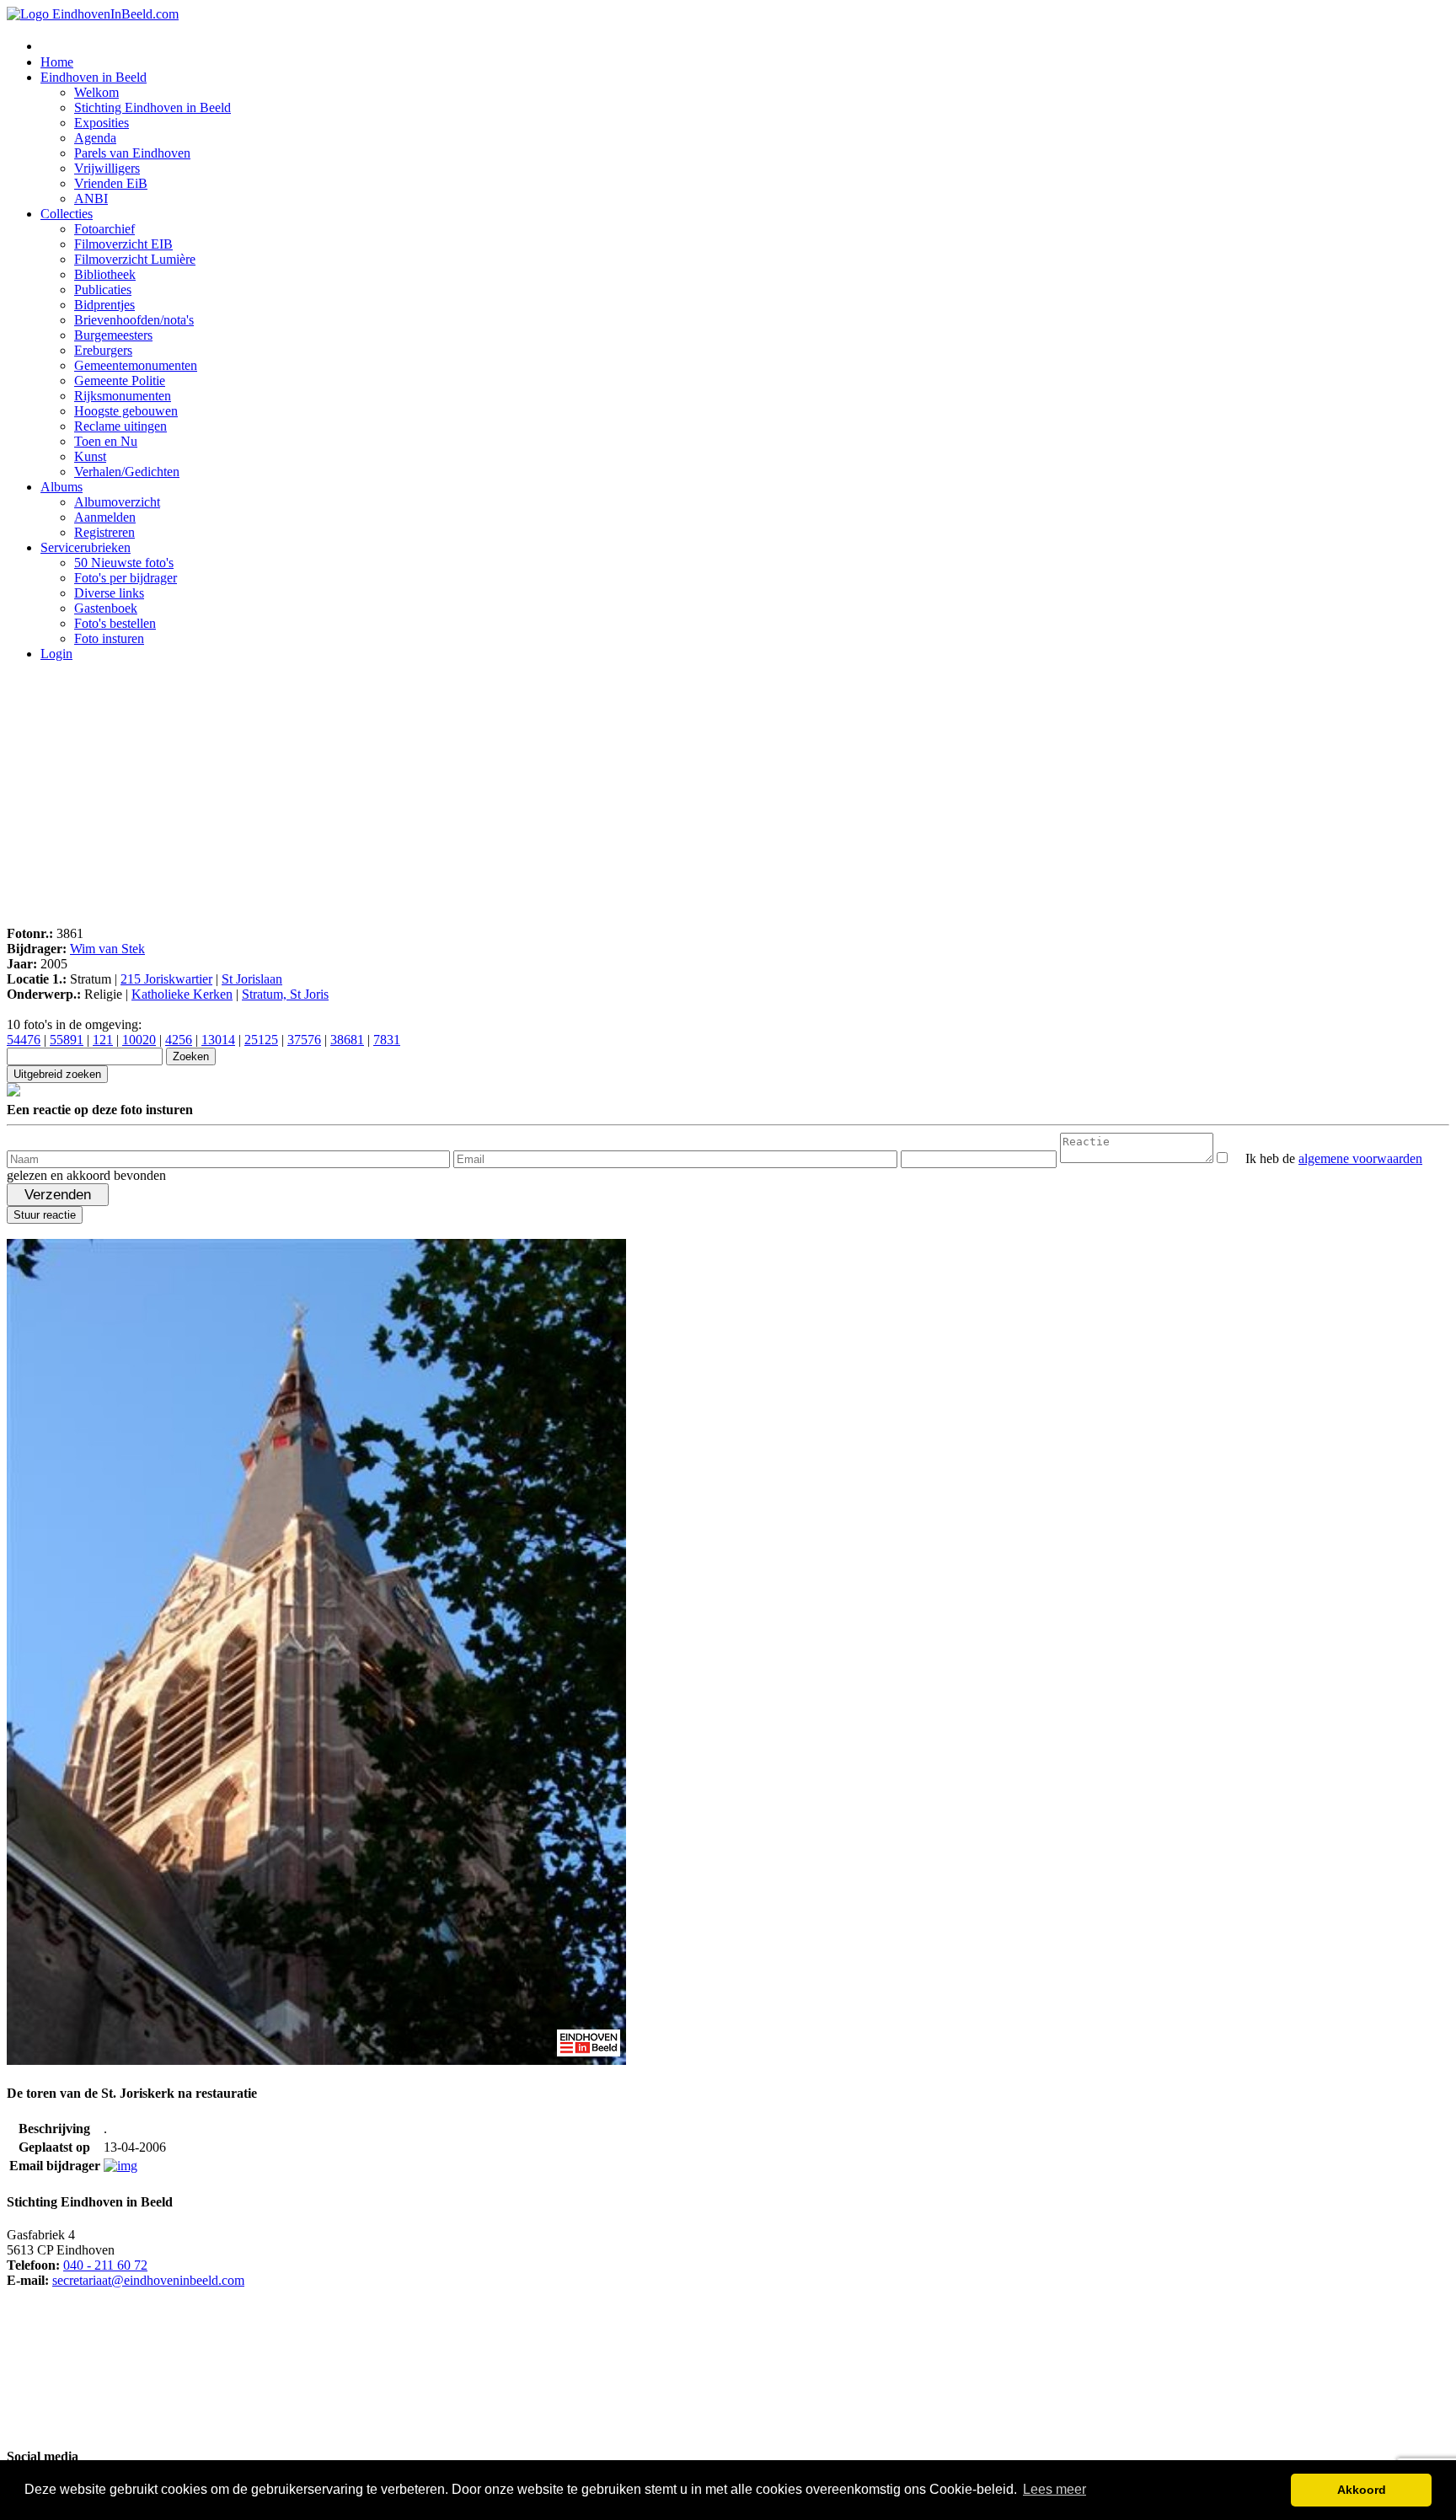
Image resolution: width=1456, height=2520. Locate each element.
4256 (179, 1040)
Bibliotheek (105, 274)
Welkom (96, 92)
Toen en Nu (106, 441)
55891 (67, 1040)
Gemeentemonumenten (136, 365)
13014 (218, 1040)
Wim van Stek (107, 949)
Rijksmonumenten (123, 396)
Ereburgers (103, 350)
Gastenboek (106, 608)
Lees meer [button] (1055, 2489)
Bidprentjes (104, 305)
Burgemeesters (113, 335)
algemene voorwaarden (1360, 1158)
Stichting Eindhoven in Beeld (153, 107)
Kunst (90, 456)
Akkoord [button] (1362, 2490)
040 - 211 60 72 (105, 2265)
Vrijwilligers (107, 168)
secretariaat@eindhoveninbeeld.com (148, 2280)
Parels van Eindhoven (132, 153)
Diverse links (109, 593)
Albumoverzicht (117, 502)
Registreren (104, 532)
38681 (347, 1040)
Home (57, 62)
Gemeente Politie (120, 381)
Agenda (95, 138)
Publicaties (103, 290)
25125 (261, 1040)
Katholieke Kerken (182, 994)
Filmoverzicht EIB (123, 244)
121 (103, 1040)
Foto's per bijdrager (126, 578)
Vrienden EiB (111, 183)
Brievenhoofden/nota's (134, 320)
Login (56, 654)
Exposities (102, 123)
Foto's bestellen (115, 623)
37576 (304, 1040)
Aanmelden (105, 517)
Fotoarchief (104, 229)
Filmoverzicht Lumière (135, 259)
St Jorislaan (252, 979)
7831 (387, 1040)
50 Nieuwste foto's (124, 563)
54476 (24, 1040)
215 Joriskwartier (166, 979)
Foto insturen (109, 638)
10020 (139, 1040)
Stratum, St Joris (285, 994)
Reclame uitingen (120, 426)
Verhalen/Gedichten (127, 472)
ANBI (91, 198)
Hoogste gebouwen (126, 411)
